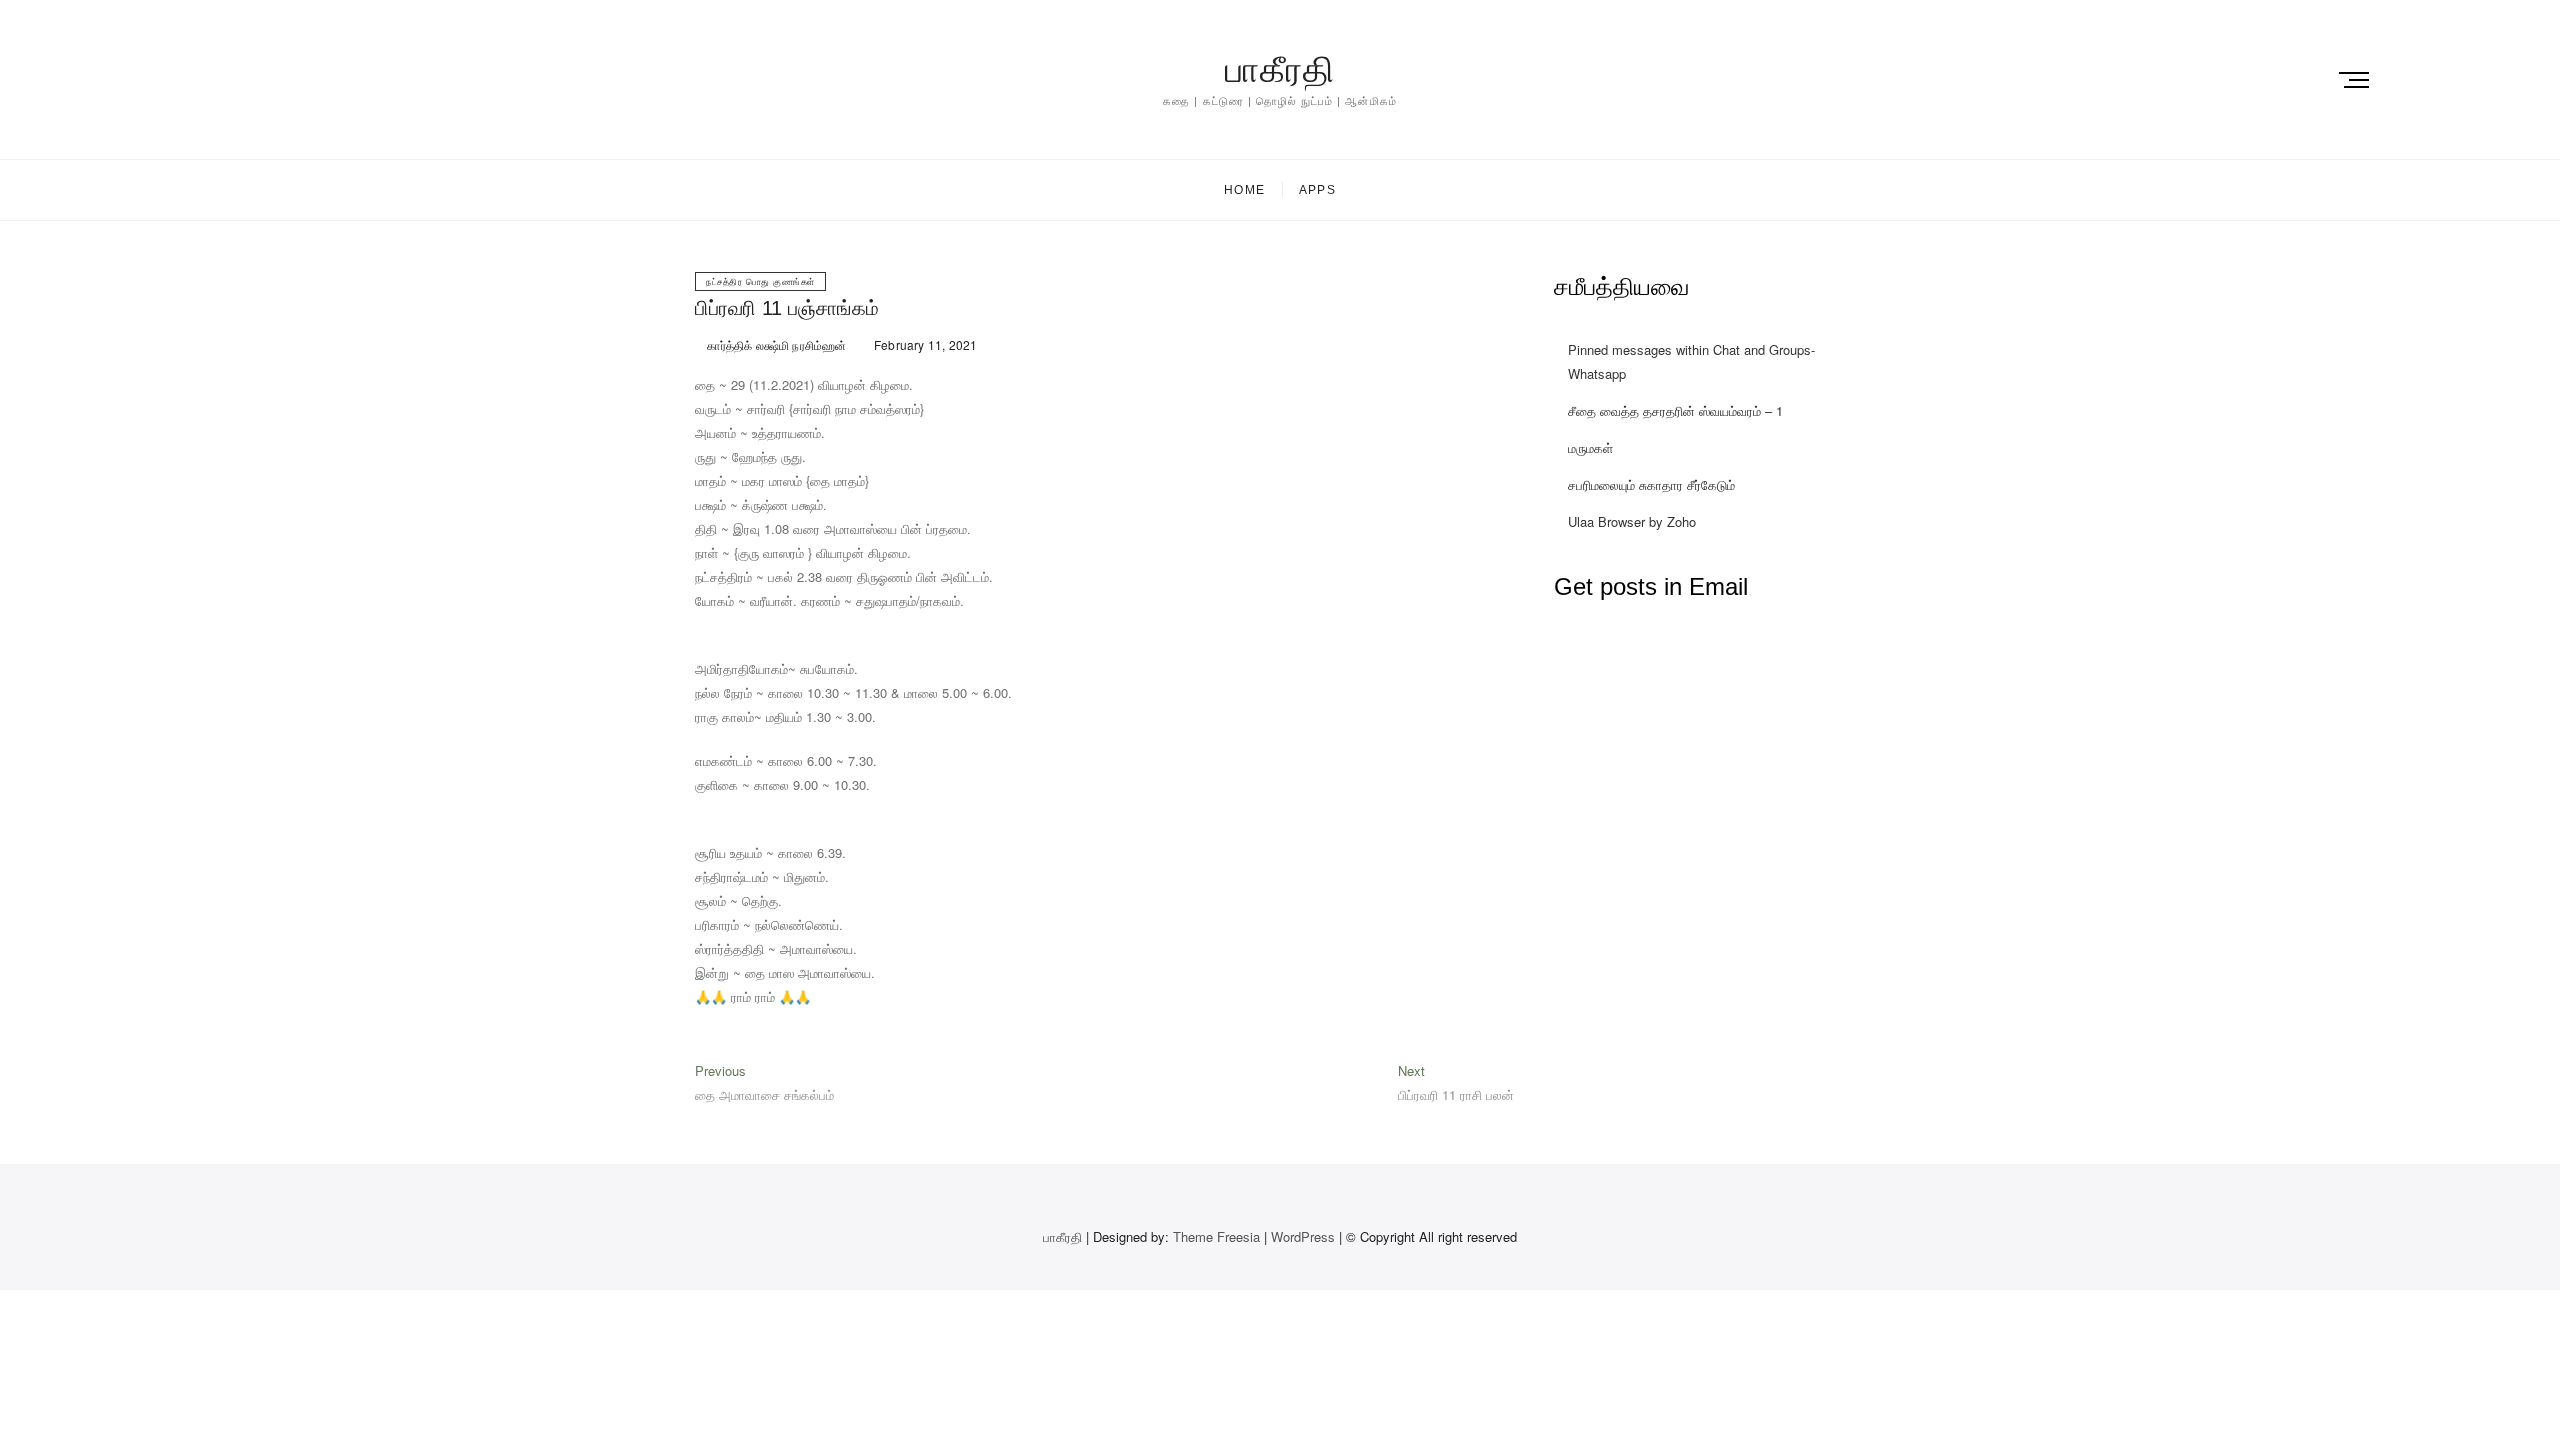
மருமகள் (1590, 447)
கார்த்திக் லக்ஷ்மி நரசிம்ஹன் (775, 344)
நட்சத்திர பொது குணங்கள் (760, 281)
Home (1244, 190)
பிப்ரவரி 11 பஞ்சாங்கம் (787, 308)
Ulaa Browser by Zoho (1632, 521)
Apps (1317, 190)
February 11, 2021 (924, 344)
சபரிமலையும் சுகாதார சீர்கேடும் (1651, 484)
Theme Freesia (1216, 1236)
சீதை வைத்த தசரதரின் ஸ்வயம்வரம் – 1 (1675, 410)
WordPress (1303, 1236)
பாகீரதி (1280, 69)
